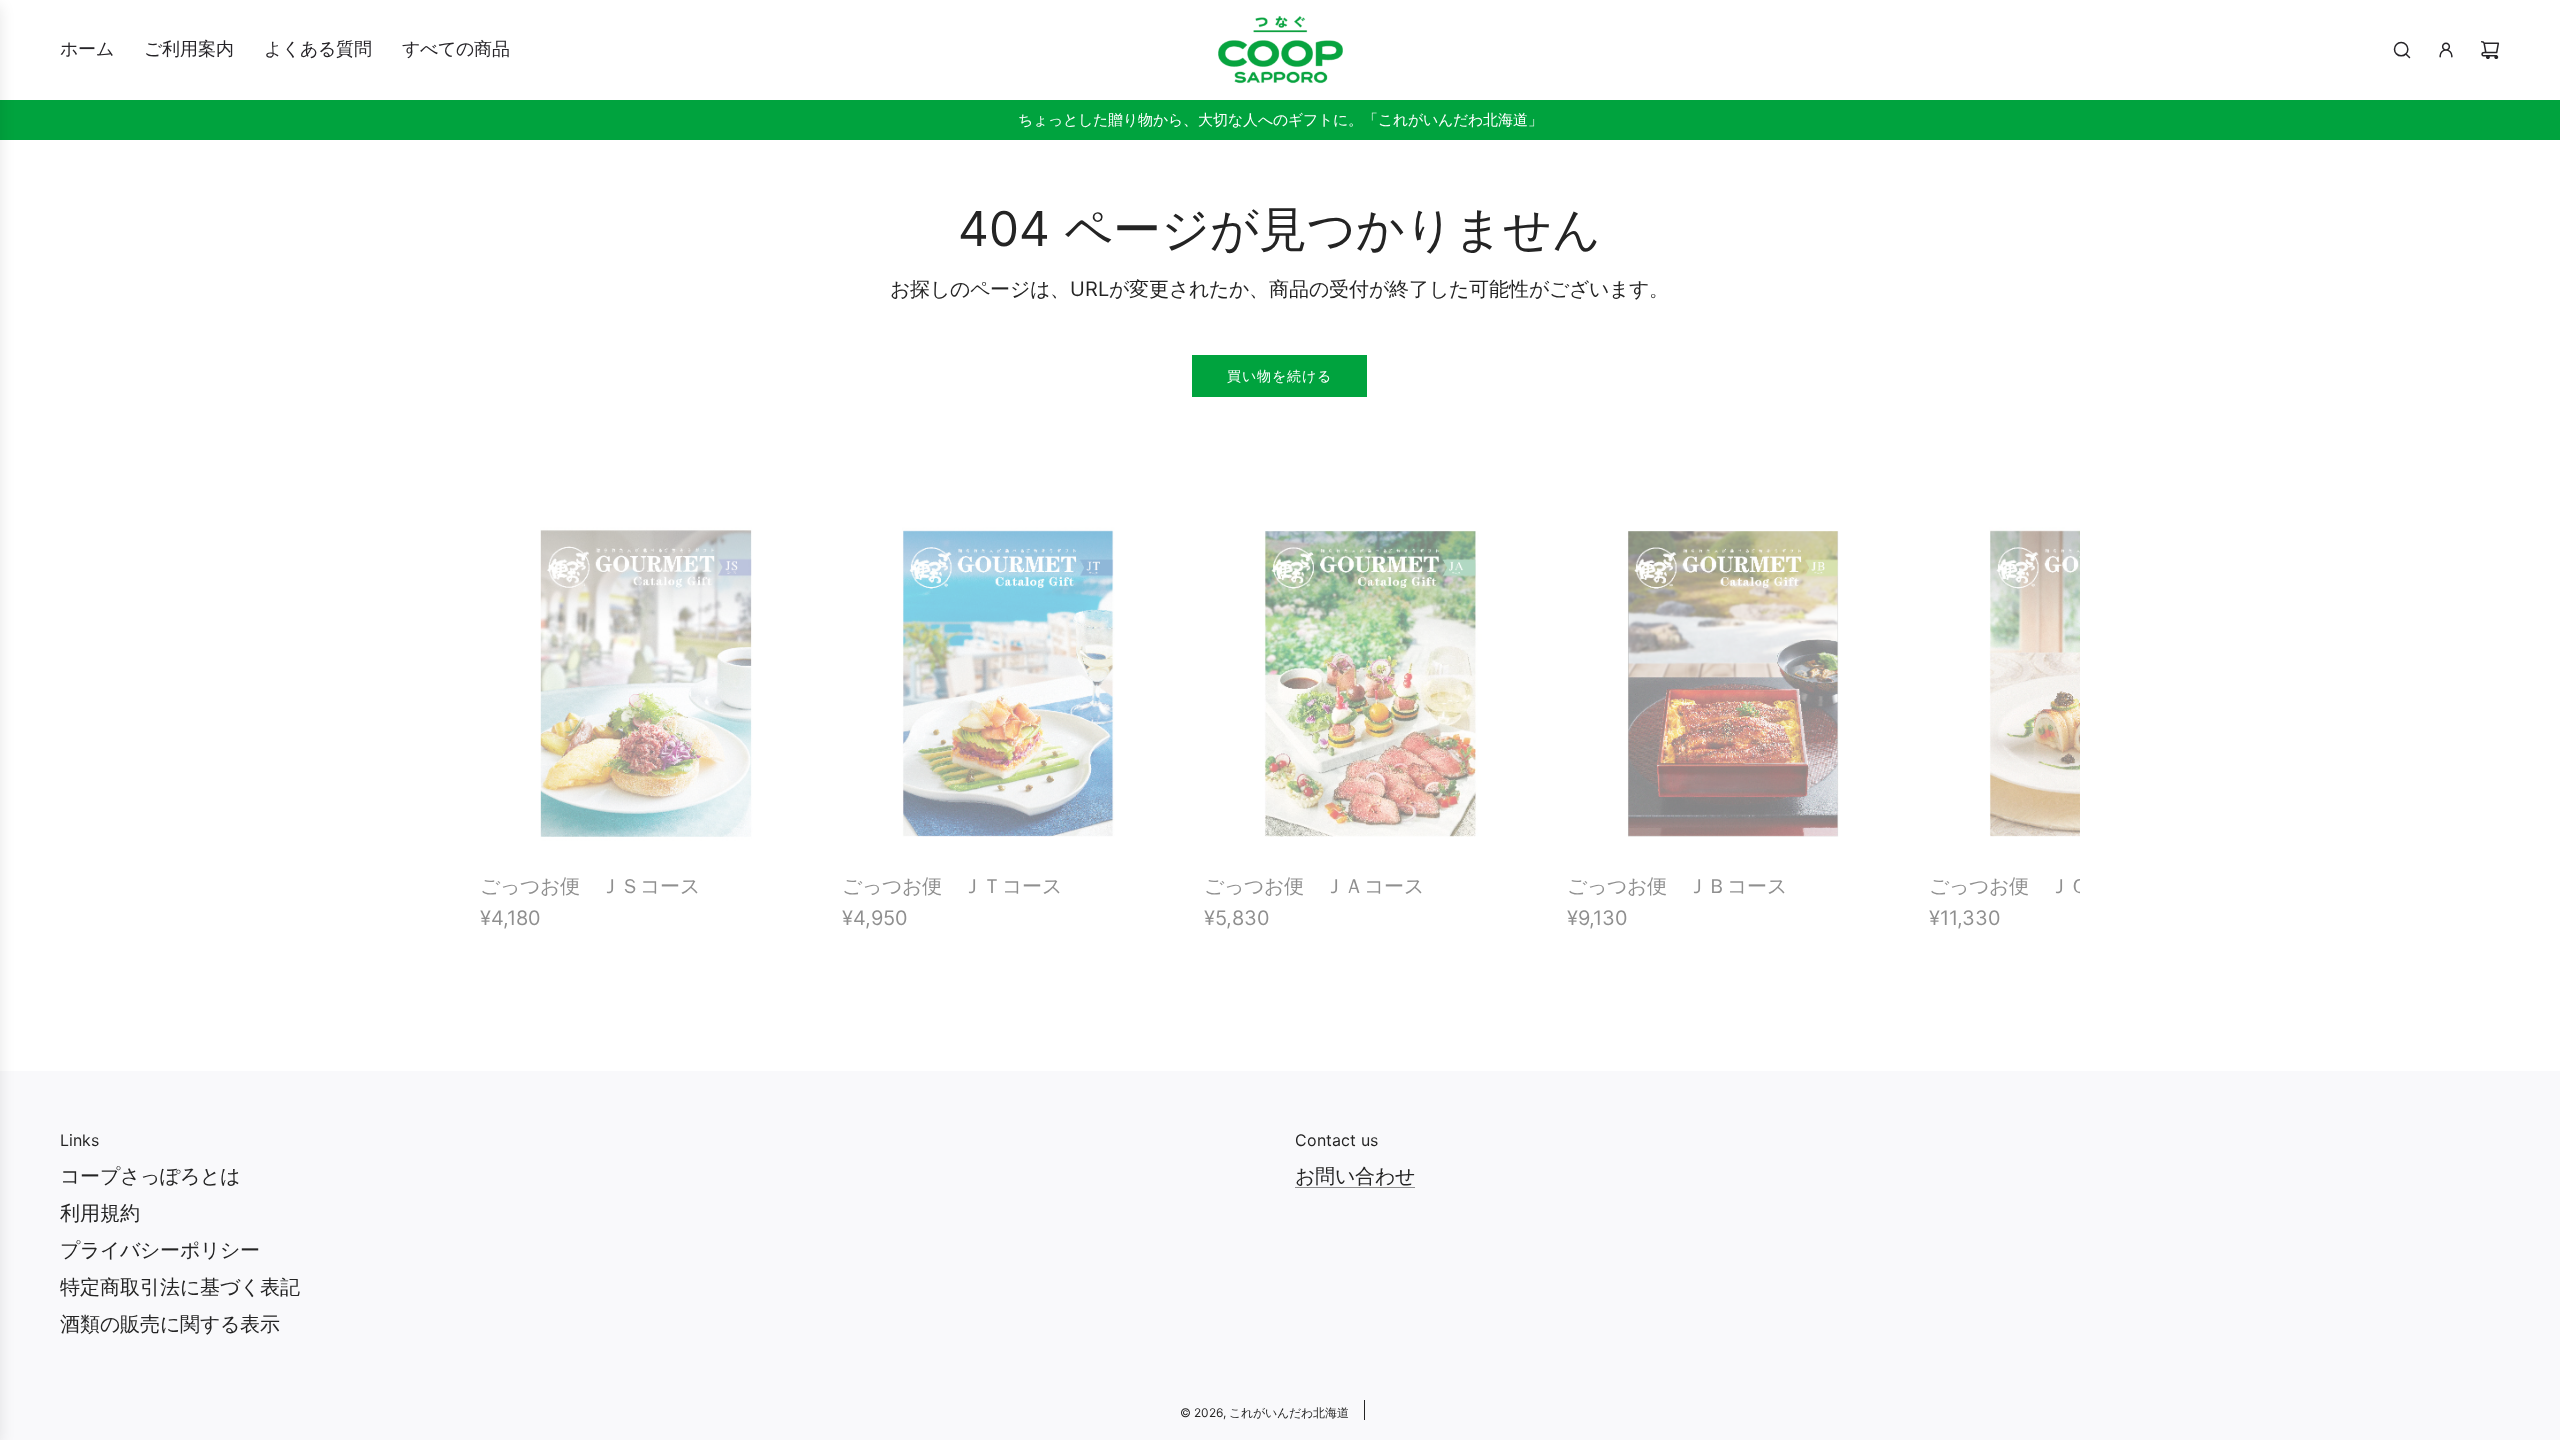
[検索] (2402, 50)
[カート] (2490, 50)
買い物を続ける (1279, 375)
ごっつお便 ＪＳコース (590, 886)
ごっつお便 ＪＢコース (1677, 886)
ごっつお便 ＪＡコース (1314, 886)
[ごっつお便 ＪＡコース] (1370, 683)
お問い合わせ (1355, 1176)
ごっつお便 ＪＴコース (952, 886)
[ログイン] (2446, 50)
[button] (517, 730)
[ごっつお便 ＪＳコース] (646, 683)
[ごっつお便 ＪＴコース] (1008, 683)
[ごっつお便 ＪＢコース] (1733, 683)
